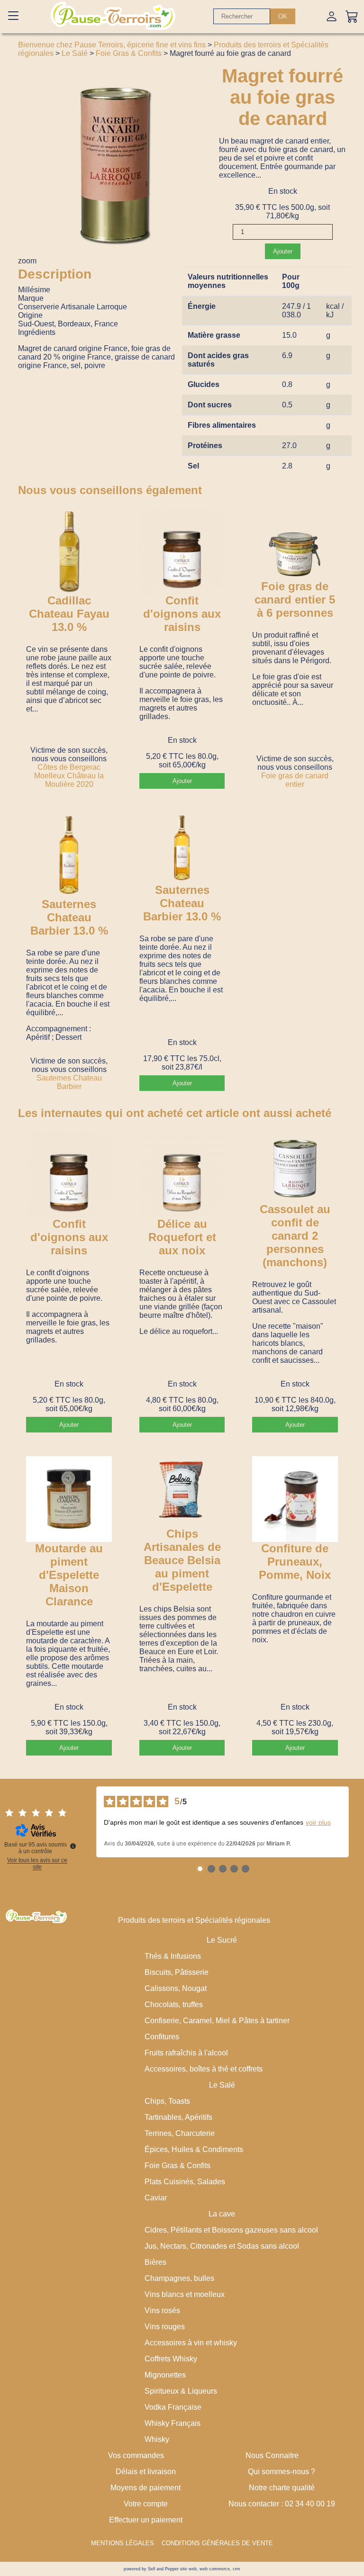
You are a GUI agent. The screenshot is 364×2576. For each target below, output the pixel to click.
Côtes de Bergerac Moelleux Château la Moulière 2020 (69, 776)
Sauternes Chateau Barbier (69, 1082)
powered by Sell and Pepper (151, 2569)
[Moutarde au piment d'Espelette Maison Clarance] (69, 1499)
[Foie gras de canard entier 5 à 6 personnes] (295, 544)
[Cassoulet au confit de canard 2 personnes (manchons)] (295, 1167)
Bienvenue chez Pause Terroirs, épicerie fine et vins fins (112, 45)
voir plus (318, 1822)
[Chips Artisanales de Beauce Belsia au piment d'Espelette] (182, 1492)
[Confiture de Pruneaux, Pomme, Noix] (295, 1499)
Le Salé (75, 53)
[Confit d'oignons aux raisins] (182, 551)
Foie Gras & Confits (129, 53)
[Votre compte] (332, 16)
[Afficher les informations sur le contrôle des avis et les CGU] (73, 1846)
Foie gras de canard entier (295, 780)
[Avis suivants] (356, 1822)
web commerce (215, 2569)
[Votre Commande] (352, 16)
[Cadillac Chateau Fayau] (69, 551)
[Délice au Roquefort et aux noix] (182, 1174)
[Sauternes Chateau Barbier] (69, 855)
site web (188, 2569)
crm (237, 2569)
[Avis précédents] (89, 1822)
